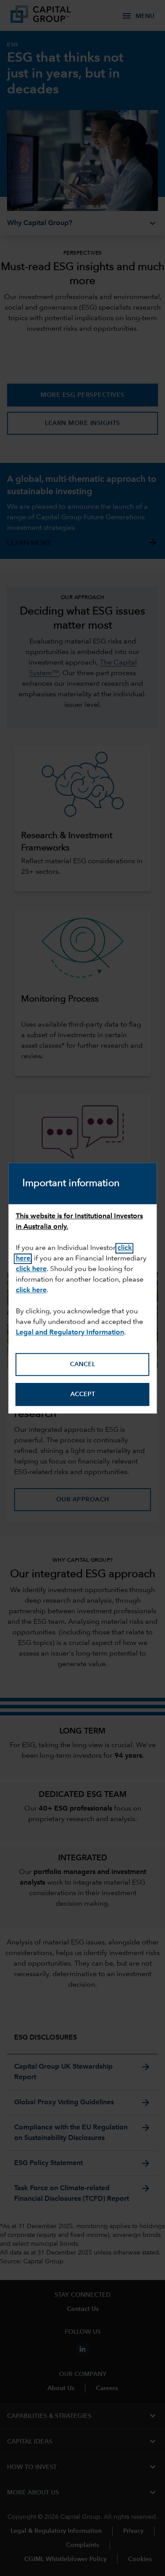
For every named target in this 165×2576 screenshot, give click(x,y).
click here (31, 1291)
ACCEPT (83, 1394)
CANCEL (82, 1364)
